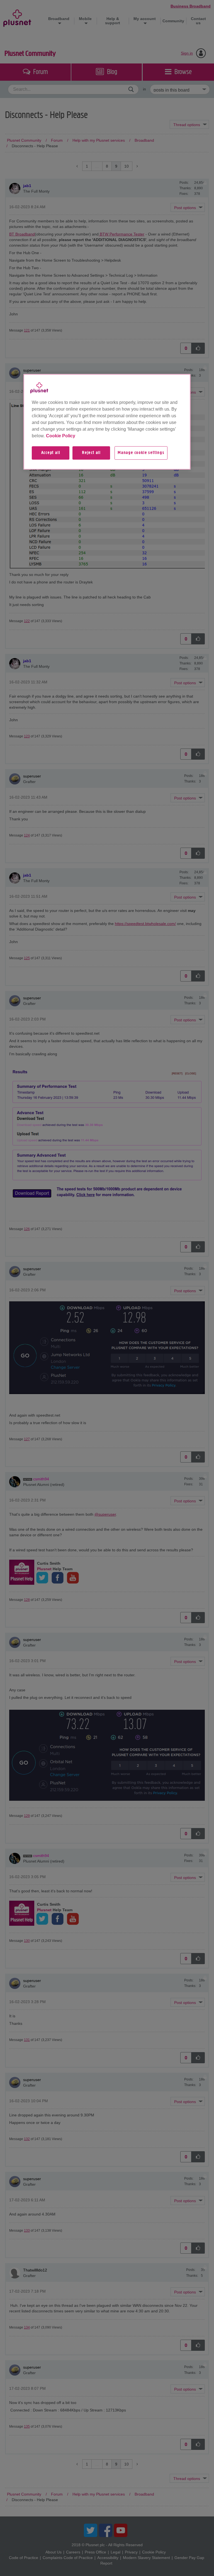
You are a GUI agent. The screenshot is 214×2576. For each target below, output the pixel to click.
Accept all (51, 453)
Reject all (91, 453)
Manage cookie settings (141, 453)
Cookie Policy (61, 436)
